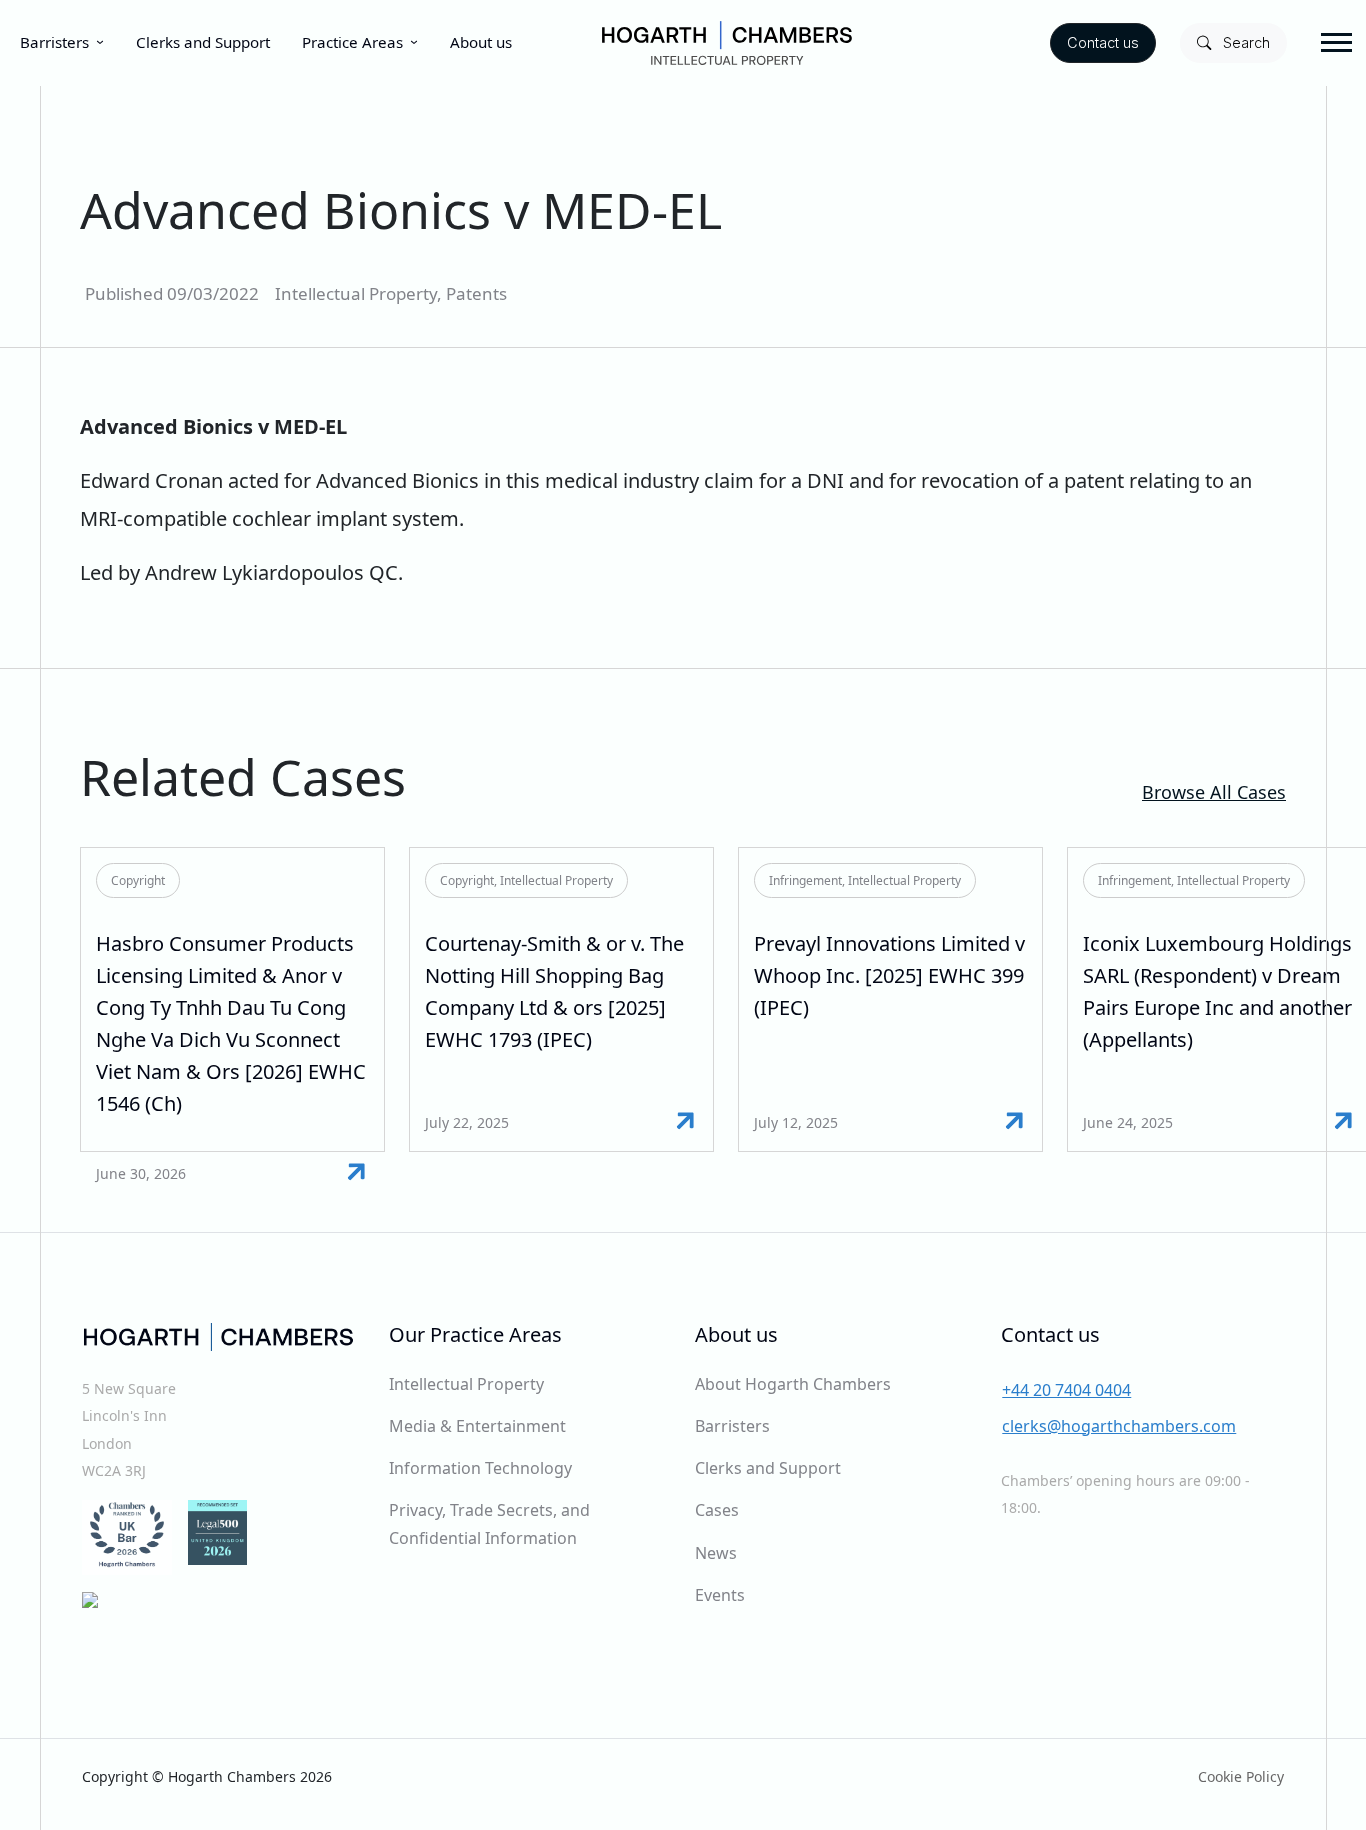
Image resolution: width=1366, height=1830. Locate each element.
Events (720, 1595)
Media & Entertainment (477, 1426)
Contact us (1103, 42)
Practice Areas (352, 42)
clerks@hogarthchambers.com (1119, 1426)
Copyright (138, 880)
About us (481, 42)
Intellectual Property (356, 293)
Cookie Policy (1241, 1776)
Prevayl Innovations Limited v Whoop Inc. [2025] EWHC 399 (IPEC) (889, 975)
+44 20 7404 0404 (1066, 1390)
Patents (476, 293)
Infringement (805, 880)
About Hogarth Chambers (793, 1384)
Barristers (54, 42)
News (716, 1553)
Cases (717, 1510)
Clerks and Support (203, 42)
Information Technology (480, 1468)
